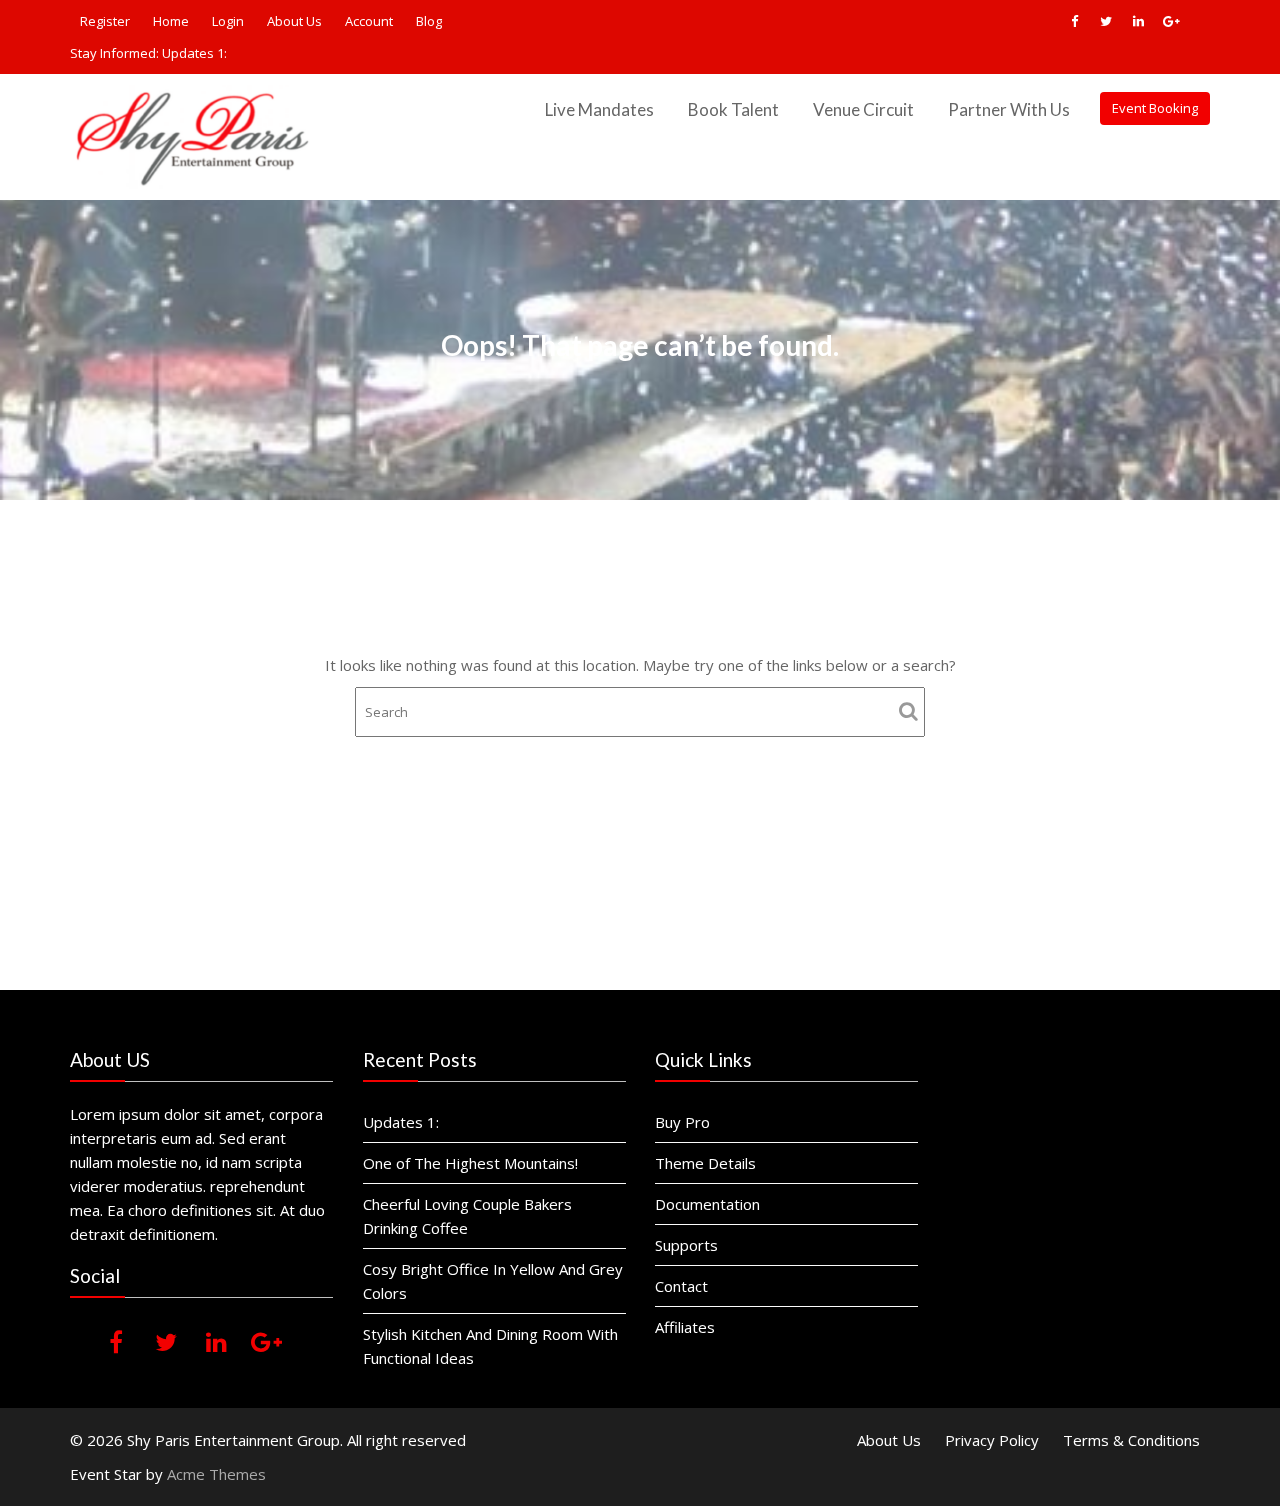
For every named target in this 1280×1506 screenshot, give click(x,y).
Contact (681, 1286)
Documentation (707, 1204)
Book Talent (733, 109)
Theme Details (705, 1163)
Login (228, 21)
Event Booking (1155, 108)
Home (171, 21)
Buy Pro (682, 1122)
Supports (686, 1245)
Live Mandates (599, 109)
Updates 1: (194, 53)
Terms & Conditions (1131, 1440)
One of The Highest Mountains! (470, 1163)
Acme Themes (216, 1474)
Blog (429, 21)
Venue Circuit (863, 109)
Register (105, 21)
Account (369, 21)
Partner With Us (1009, 109)
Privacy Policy (992, 1440)
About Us (294, 21)
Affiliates (685, 1327)
